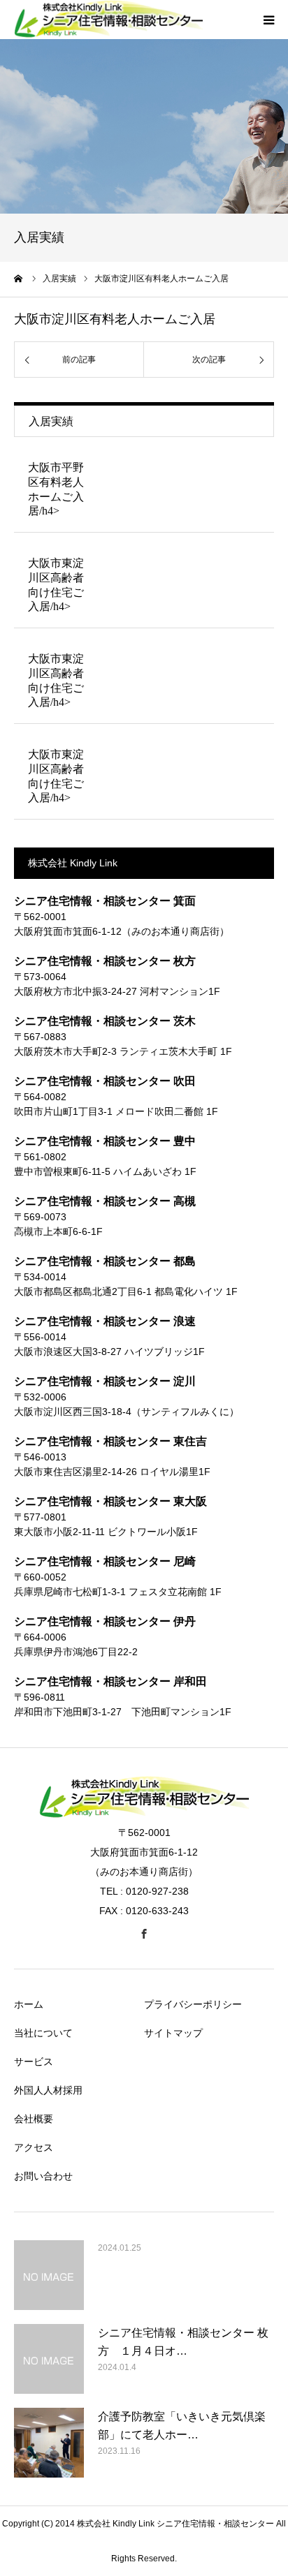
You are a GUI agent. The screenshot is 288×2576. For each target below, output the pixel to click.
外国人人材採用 (48, 2090)
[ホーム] (19, 279)
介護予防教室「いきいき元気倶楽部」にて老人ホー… (182, 2426)
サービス (34, 2061)
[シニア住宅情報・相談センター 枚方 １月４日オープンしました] (49, 2359)
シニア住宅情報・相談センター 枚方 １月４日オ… (183, 2342)
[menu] (268, 20)
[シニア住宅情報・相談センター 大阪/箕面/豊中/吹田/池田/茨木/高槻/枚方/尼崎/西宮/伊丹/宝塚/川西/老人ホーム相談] (144, 1814)
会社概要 (34, 2119)
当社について (43, 2033)
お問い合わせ (43, 2176)
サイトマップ (173, 2033)
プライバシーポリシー (193, 2004)
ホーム (29, 2004)
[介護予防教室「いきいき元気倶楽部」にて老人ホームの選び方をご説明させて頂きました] (49, 2443)
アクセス (34, 2147)
